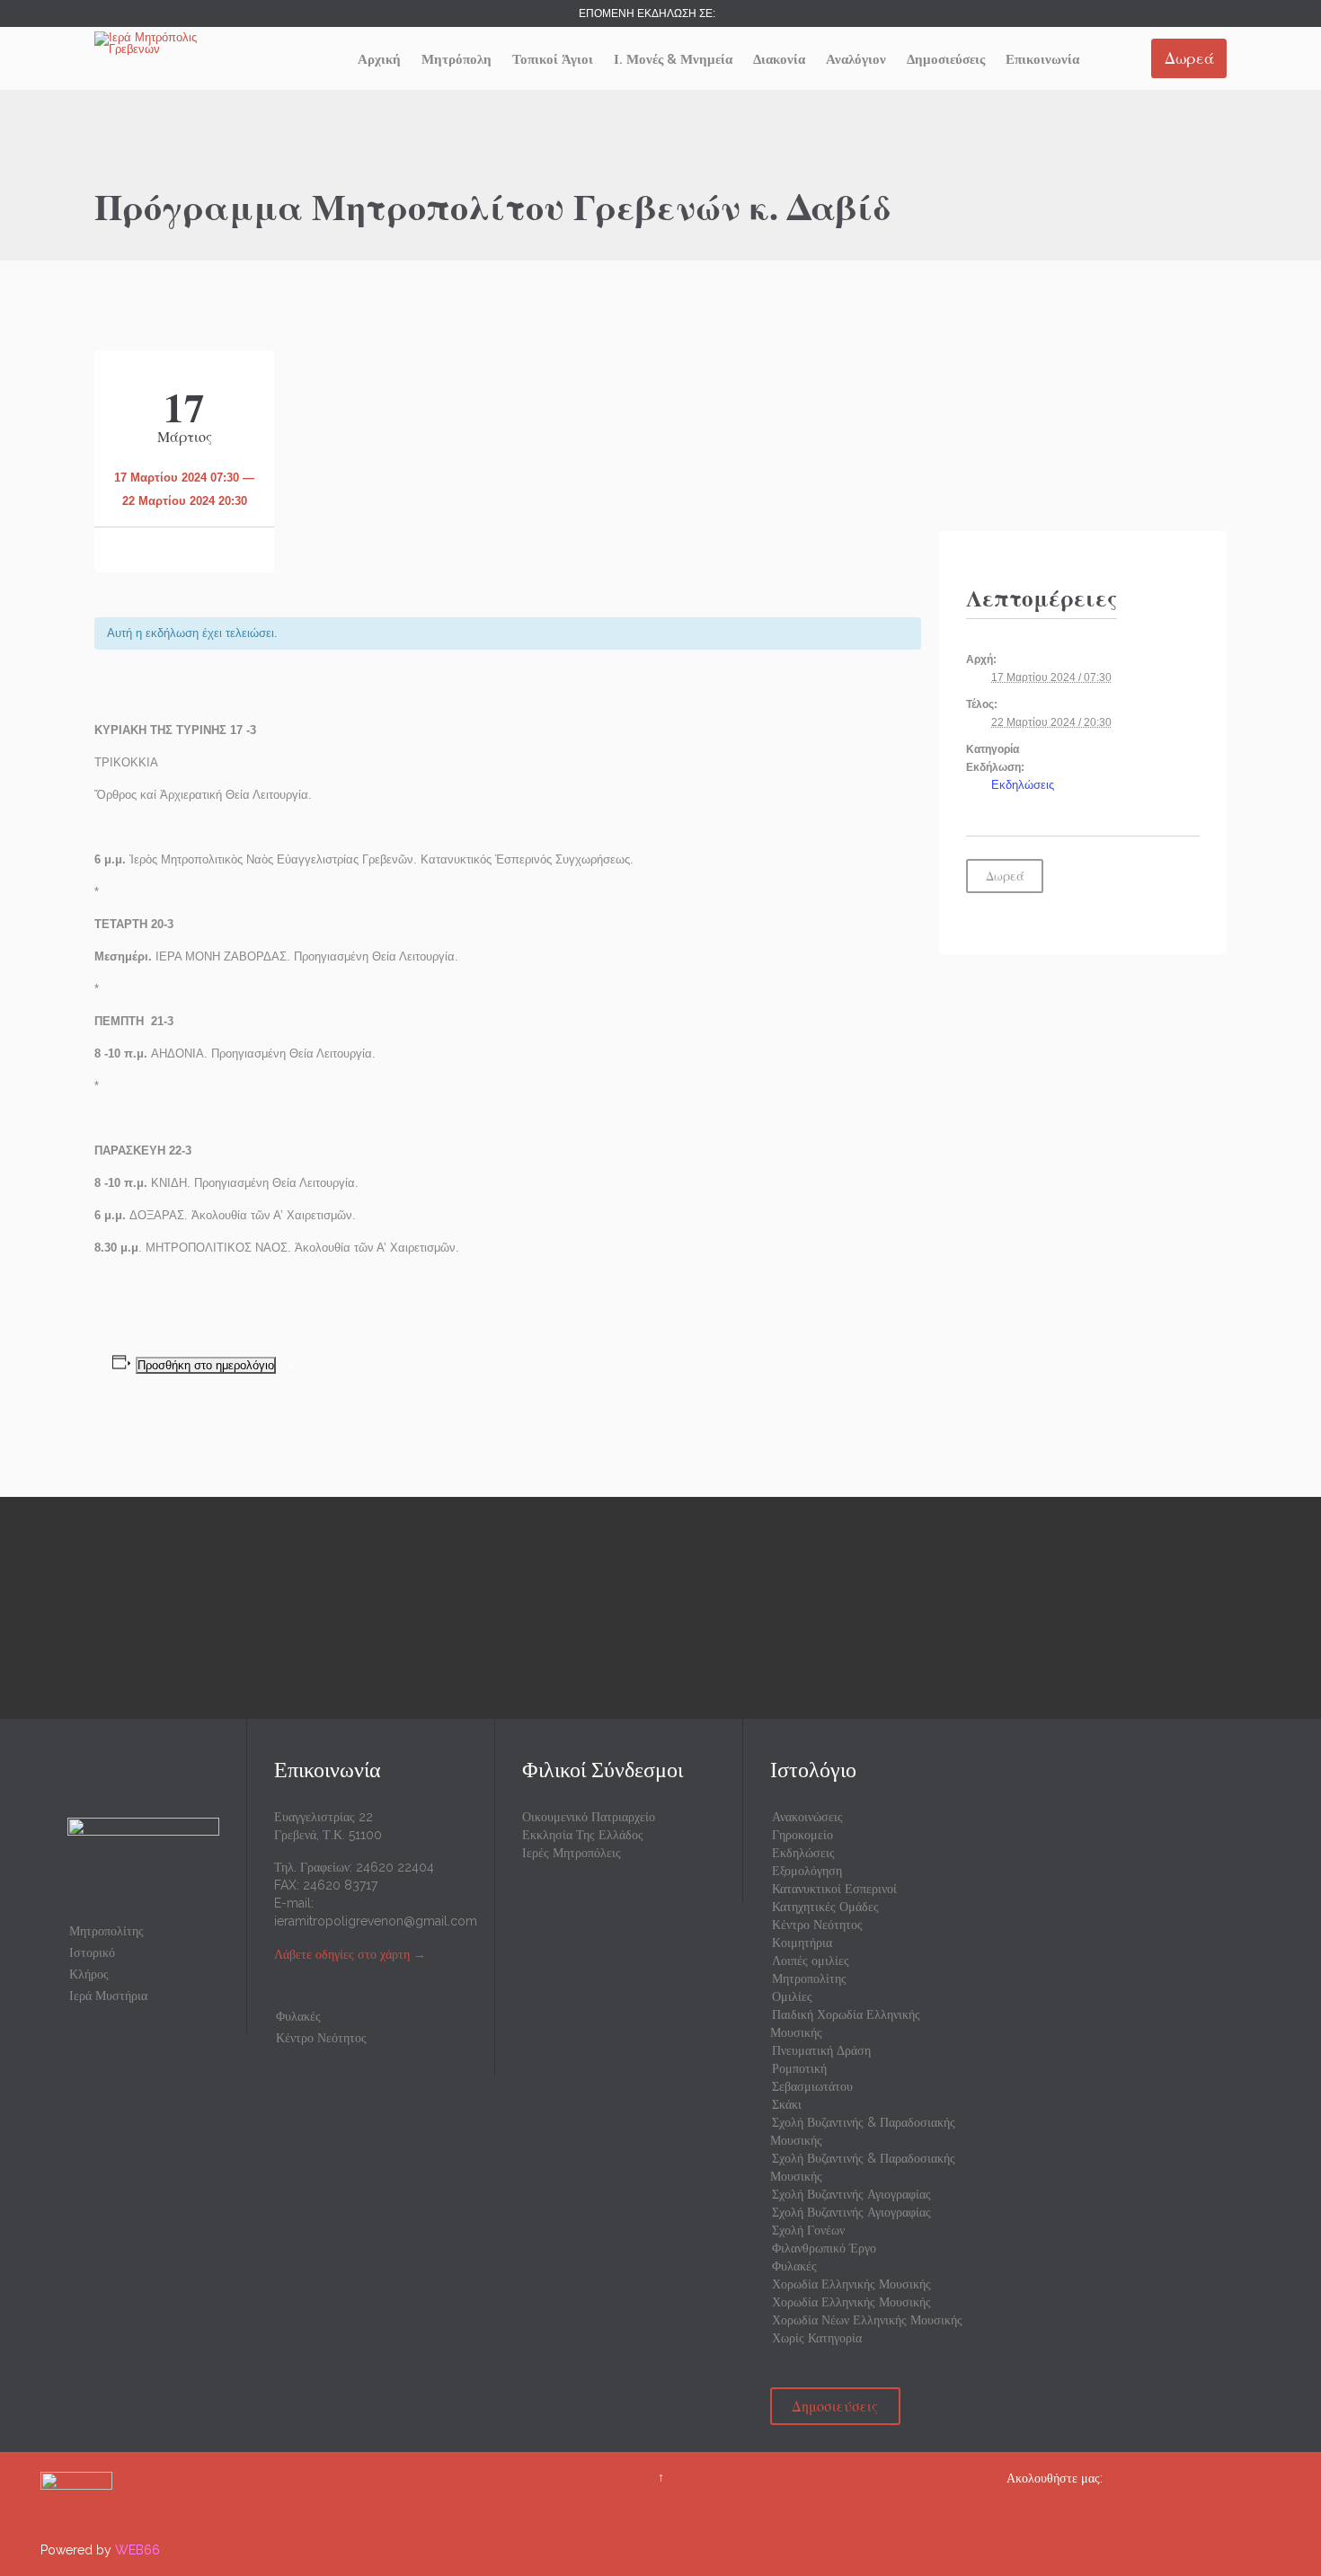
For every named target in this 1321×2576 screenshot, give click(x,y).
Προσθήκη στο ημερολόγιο (206, 1365)
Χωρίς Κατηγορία (817, 2338)
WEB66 (137, 2550)
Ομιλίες (792, 1996)
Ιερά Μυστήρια (108, 1996)
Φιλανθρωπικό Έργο (824, 2248)
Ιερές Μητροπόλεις (572, 1853)
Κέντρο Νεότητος (321, 2038)
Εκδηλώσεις (1023, 785)
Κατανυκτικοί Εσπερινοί (834, 1889)
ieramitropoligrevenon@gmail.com (376, 1921)
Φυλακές (298, 2016)
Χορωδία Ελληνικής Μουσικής (851, 2284)
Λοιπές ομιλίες (811, 1961)
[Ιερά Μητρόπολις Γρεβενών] (162, 43)
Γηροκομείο (802, 1835)
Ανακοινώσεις (807, 1817)
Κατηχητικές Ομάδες (825, 1907)
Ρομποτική (799, 2068)
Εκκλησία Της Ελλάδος (583, 1835)
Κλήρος (89, 1974)
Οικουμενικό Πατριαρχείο (589, 1817)
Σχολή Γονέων (808, 2230)
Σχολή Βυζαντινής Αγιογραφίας (851, 2194)
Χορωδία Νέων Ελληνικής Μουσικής (867, 2320)
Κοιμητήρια (802, 1943)
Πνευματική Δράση (821, 2050)
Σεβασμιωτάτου (812, 2086)
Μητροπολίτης (106, 1931)
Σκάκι (787, 2104)
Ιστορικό (92, 1952)
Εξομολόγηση (807, 1871)
